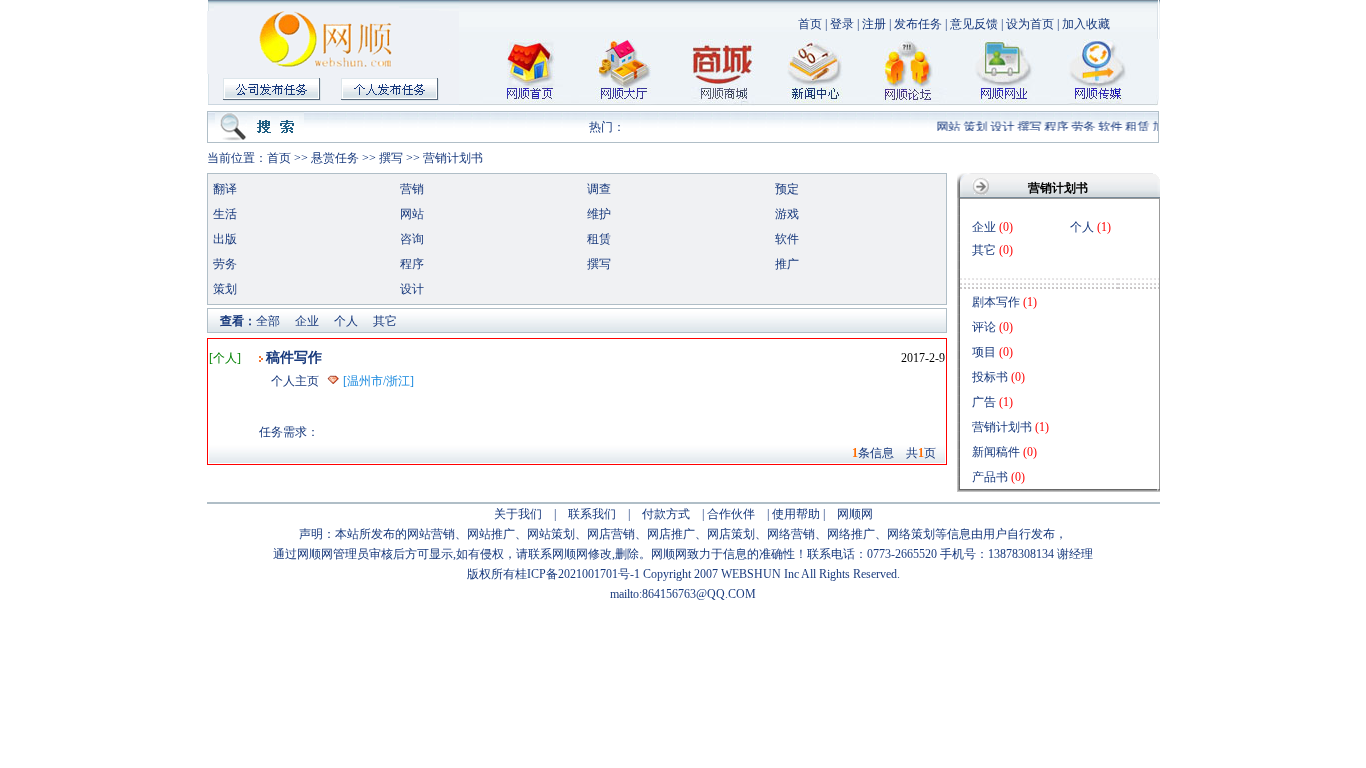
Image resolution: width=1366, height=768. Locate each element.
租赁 (1134, 127)
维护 (599, 214)
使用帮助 (796, 514)
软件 (1107, 127)
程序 (1053, 127)
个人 (346, 321)
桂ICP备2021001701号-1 (577, 574)
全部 (268, 321)
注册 (874, 24)
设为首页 (1030, 24)
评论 (984, 327)
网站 (945, 127)
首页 (810, 24)
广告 (984, 402)
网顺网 (855, 514)
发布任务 (918, 24)
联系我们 (592, 514)
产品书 (990, 477)
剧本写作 (996, 302)
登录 (842, 24)
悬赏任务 (335, 158)
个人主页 (295, 381)
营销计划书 (453, 158)
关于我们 (518, 514)
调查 (599, 189)
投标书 (990, 377)
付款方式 (666, 514)
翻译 (225, 189)
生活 (225, 214)
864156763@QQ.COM (699, 594)
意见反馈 (974, 24)
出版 (225, 239)
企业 (307, 321)
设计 (999, 127)
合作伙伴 (731, 514)
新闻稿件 (996, 452)
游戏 (787, 214)
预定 (787, 189)
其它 (385, 321)
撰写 (1026, 127)
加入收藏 (1086, 24)
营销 (412, 189)
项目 (984, 352)
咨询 (412, 239)
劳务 (1080, 127)
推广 (787, 264)
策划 (972, 127)
